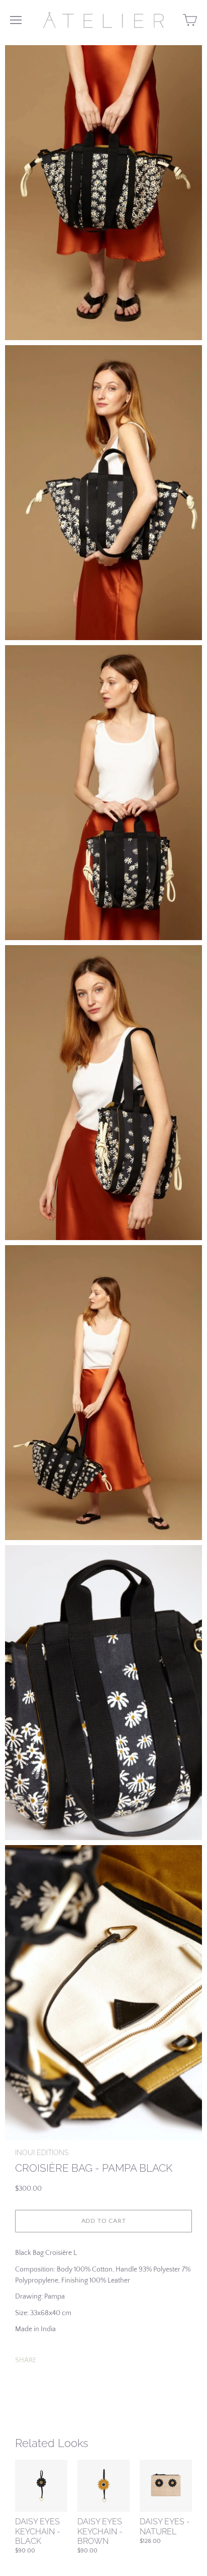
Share (26, 2360)
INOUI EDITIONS (42, 2153)
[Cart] (190, 20)
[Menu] (16, 20)
